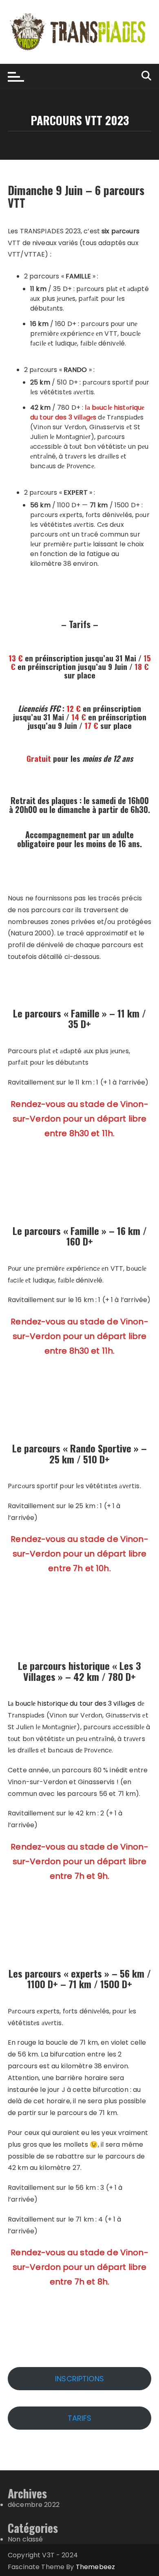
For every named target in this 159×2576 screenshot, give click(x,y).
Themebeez (95, 2567)
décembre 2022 (34, 2505)
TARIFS (80, 2418)
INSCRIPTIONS (79, 2379)
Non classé (25, 2539)
